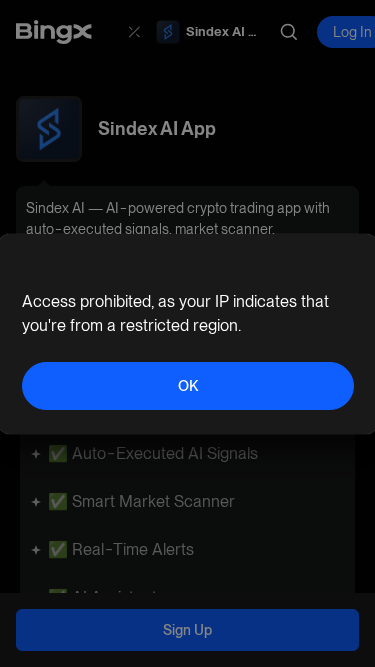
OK (188, 386)
